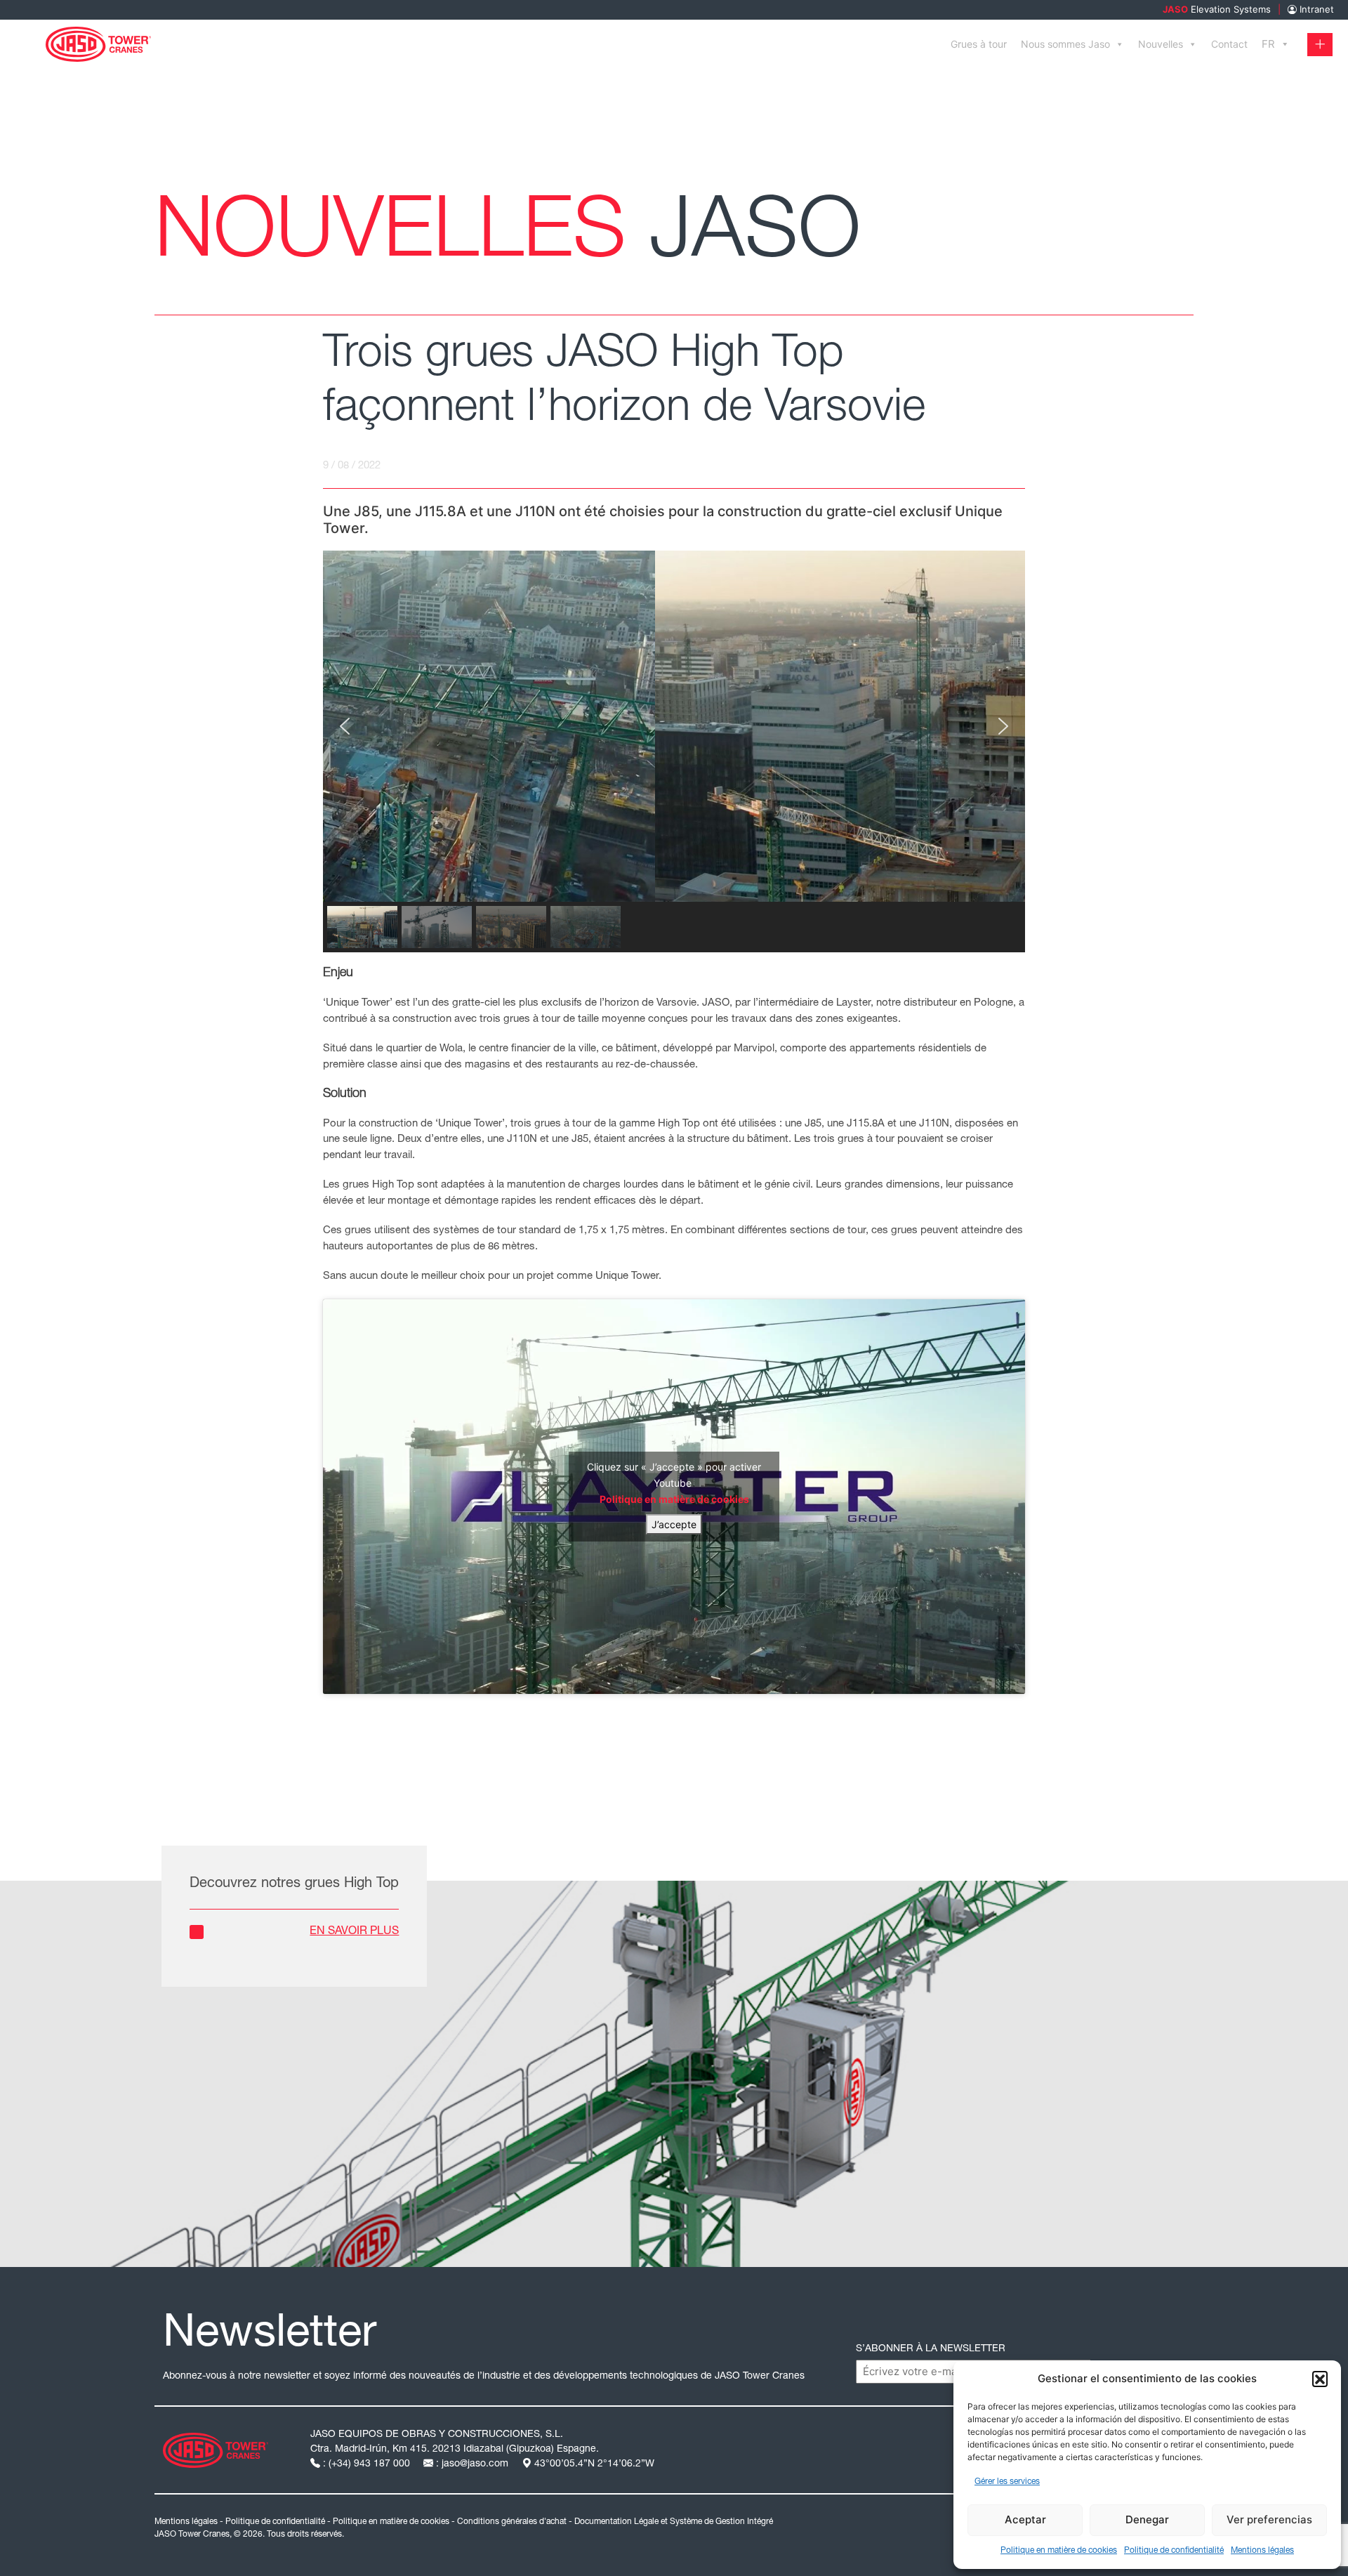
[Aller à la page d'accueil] (98, 43)
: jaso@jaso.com (472, 2464)
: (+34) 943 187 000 (366, 2464)
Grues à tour (979, 44)
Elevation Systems (1217, 9)
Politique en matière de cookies (1059, 2551)
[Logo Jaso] (216, 2449)
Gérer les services (1007, 2482)
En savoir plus (354, 1932)
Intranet (1315, 9)
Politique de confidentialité (1174, 2551)
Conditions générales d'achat (512, 2522)
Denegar (1147, 2519)
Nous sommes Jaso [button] (1065, 44)
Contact (1229, 44)
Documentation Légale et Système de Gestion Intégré (674, 2522)
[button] (1320, 2379)
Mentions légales (1262, 2551)
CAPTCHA (884, 2371)
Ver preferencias (1269, 2519)
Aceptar (1025, 2519)
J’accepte (674, 1524)
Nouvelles (1161, 44)
